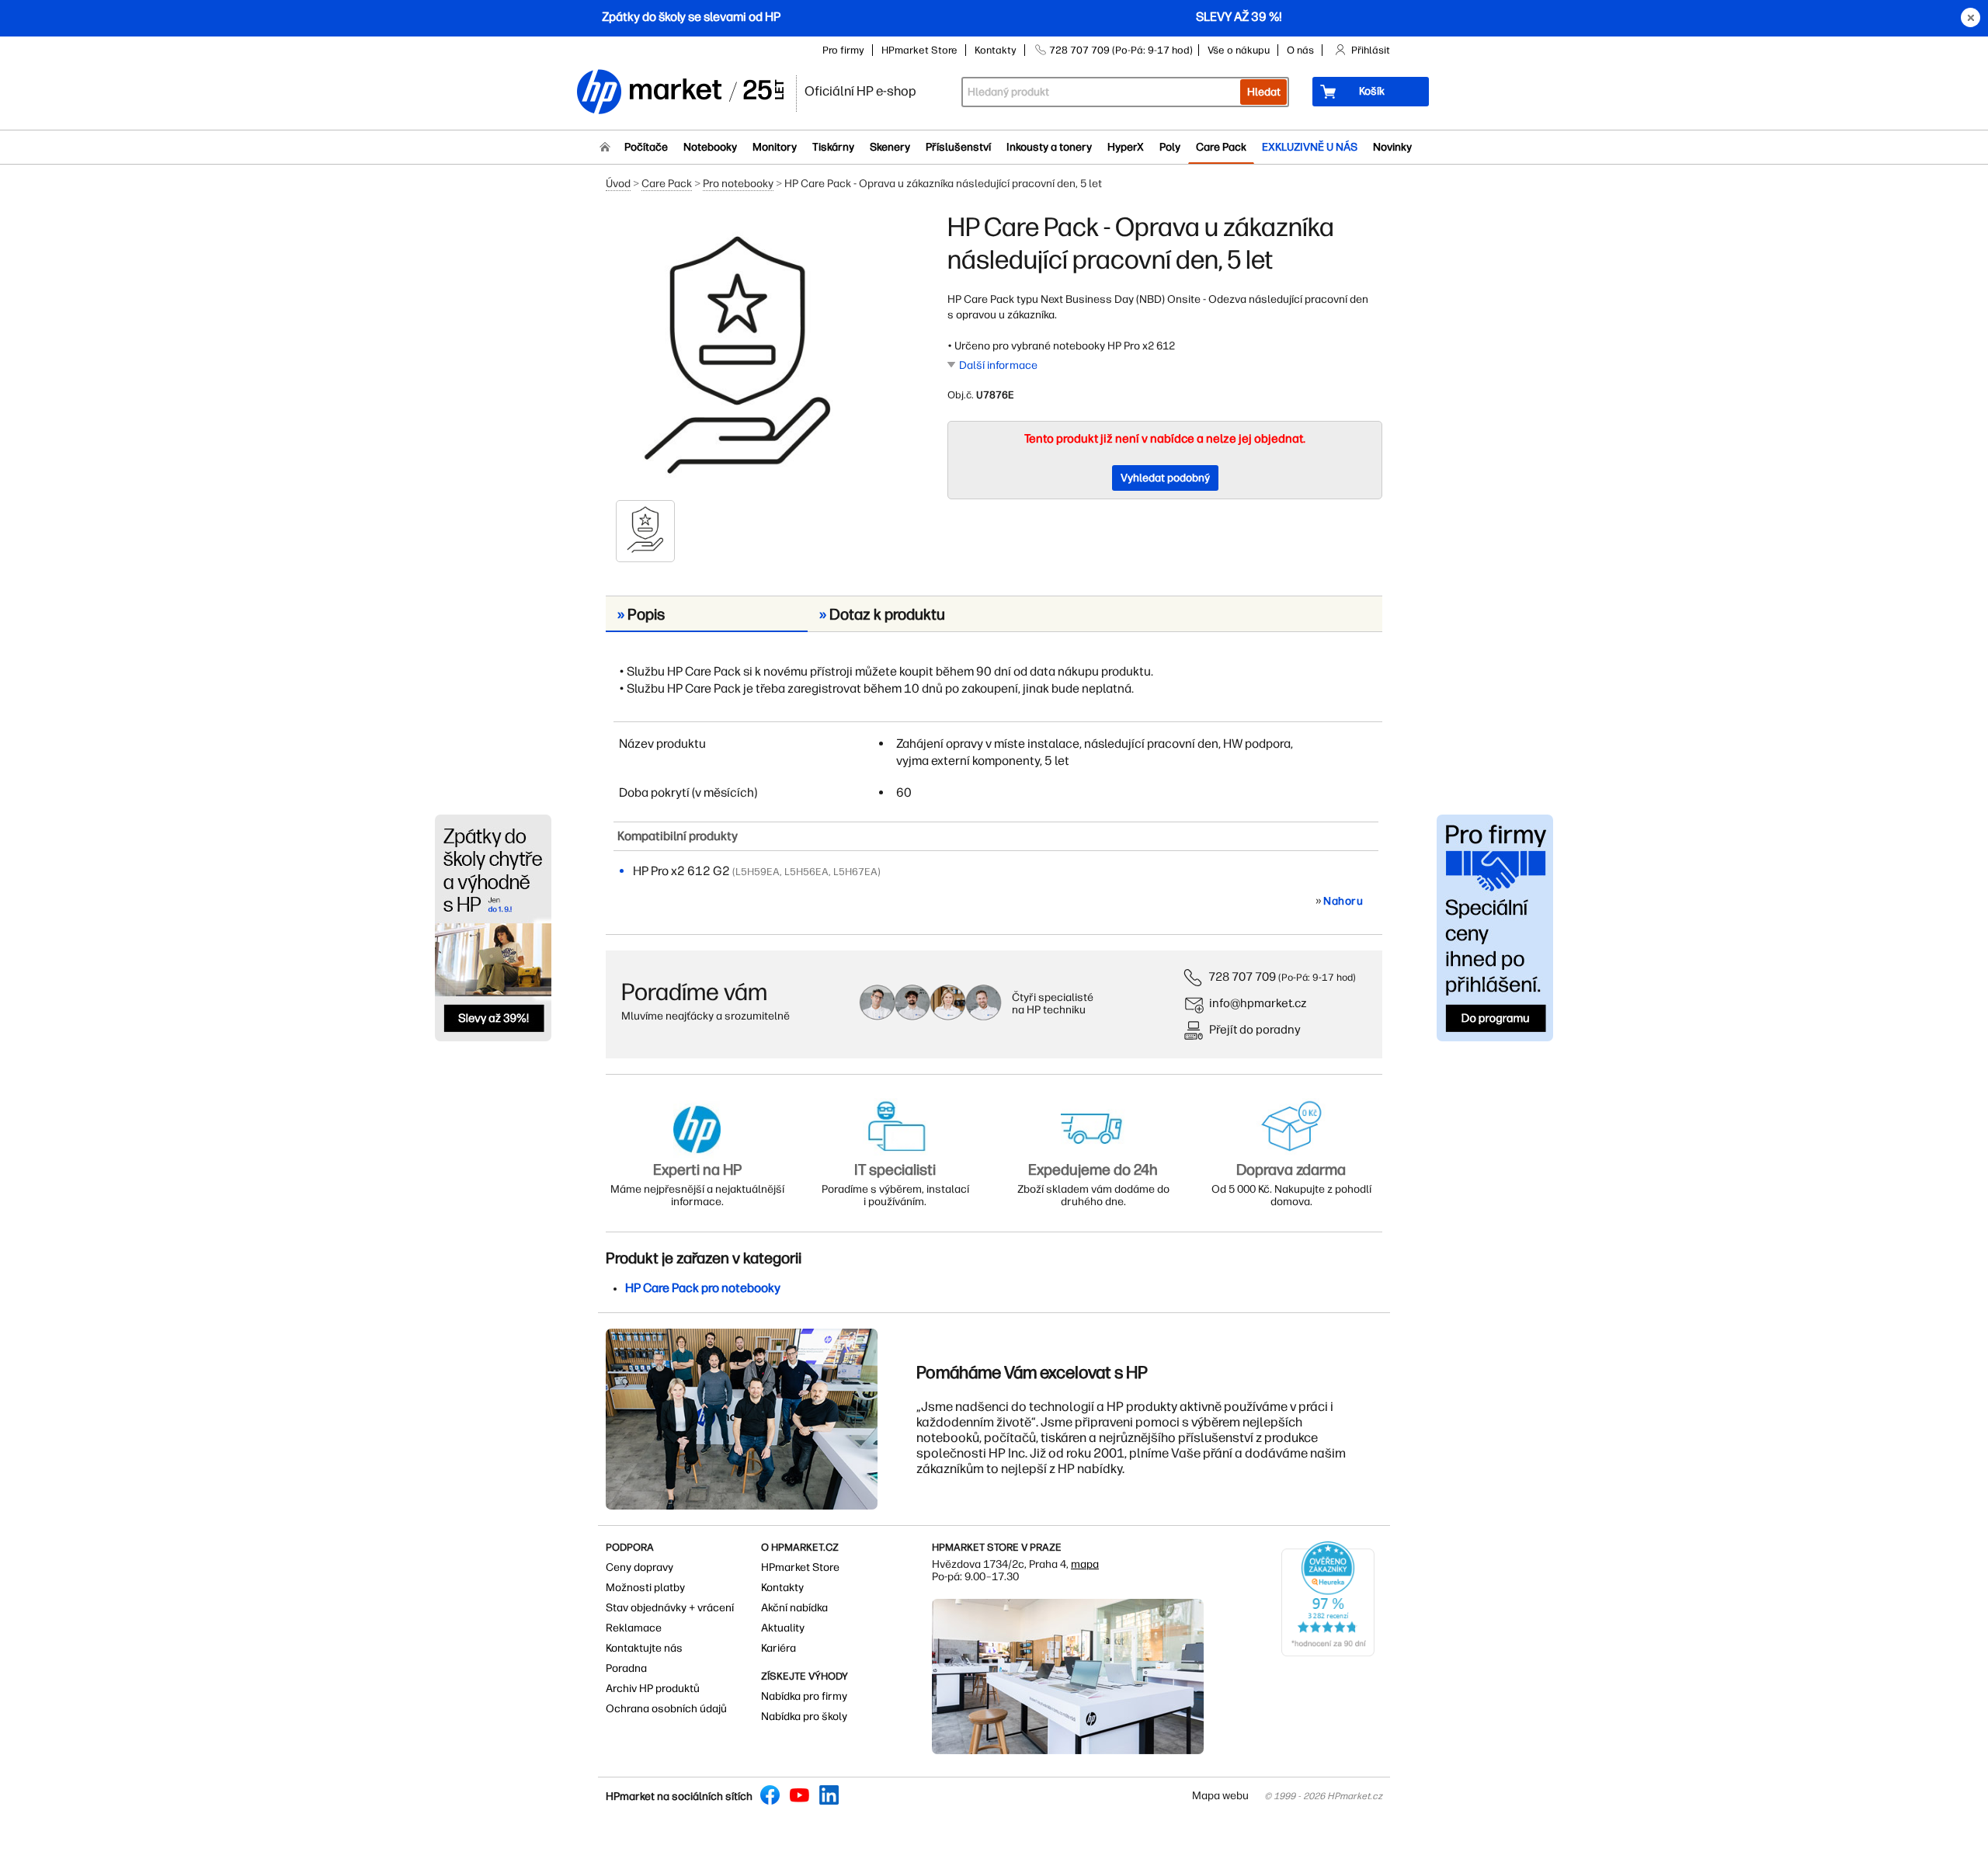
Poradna (626, 1668)
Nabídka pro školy (804, 1717)
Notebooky (710, 147)
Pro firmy (843, 50)
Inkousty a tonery (1049, 147)
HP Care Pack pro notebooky (703, 1288)
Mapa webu (1220, 1796)
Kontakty (996, 50)
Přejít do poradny (1255, 1029)
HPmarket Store (919, 50)
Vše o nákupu (1239, 50)
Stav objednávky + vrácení (670, 1608)
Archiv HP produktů (653, 1689)
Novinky (1392, 147)
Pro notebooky (738, 184)
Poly (1170, 147)
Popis (641, 614)
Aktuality (783, 1628)
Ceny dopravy (639, 1567)
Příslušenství (958, 147)
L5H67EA (855, 872)
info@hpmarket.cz (1258, 1003)
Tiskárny (833, 147)
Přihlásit (1371, 50)
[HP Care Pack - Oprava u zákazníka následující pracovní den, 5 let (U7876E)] (738, 355)
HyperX (1126, 147)
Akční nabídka (794, 1608)
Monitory (775, 147)
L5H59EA (758, 872)
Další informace (998, 365)
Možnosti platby (645, 1588)
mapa (1085, 1564)
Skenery (890, 147)
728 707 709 (1242, 976)
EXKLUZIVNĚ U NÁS (1310, 147)
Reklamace (634, 1628)
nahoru (1343, 901)
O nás (1300, 50)
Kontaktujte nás (644, 1648)
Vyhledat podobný (1165, 478)
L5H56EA (806, 872)
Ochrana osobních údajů (666, 1709)
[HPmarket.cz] (679, 93)
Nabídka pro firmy (804, 1696)
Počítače (646, 147)
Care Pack (1221, 147)
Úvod (618, 184)
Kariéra (779, 1648)
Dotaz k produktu (882, 614)
